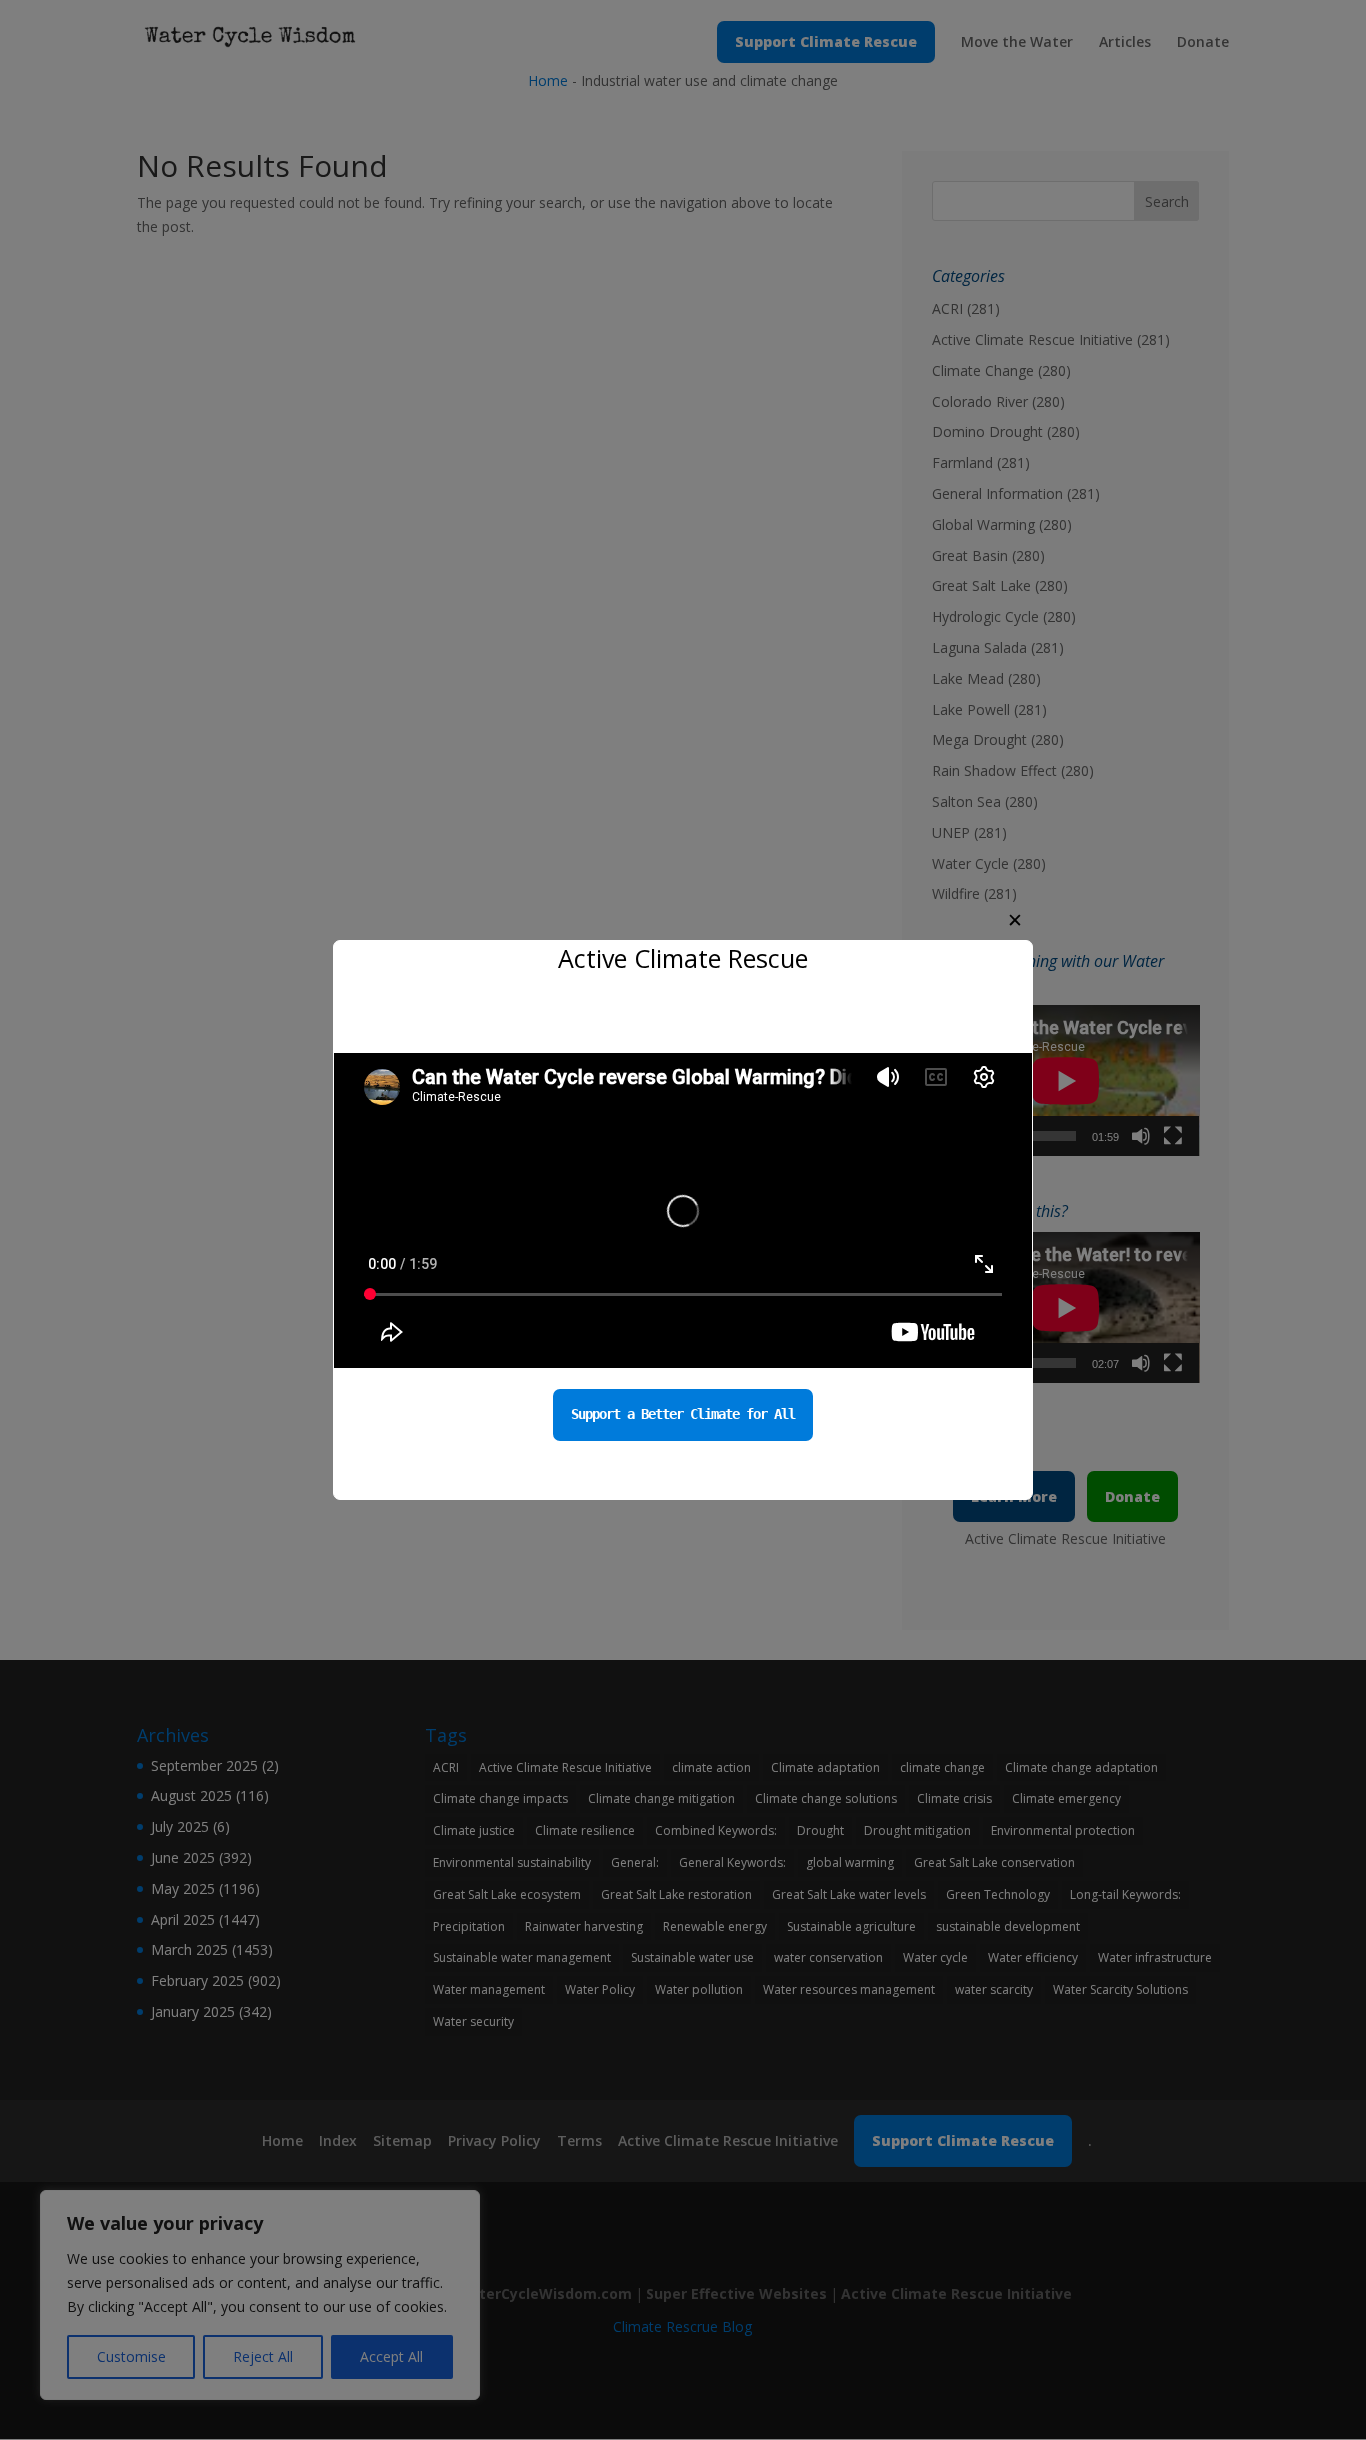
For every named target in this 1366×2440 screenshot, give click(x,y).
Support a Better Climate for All (683, 1414)
